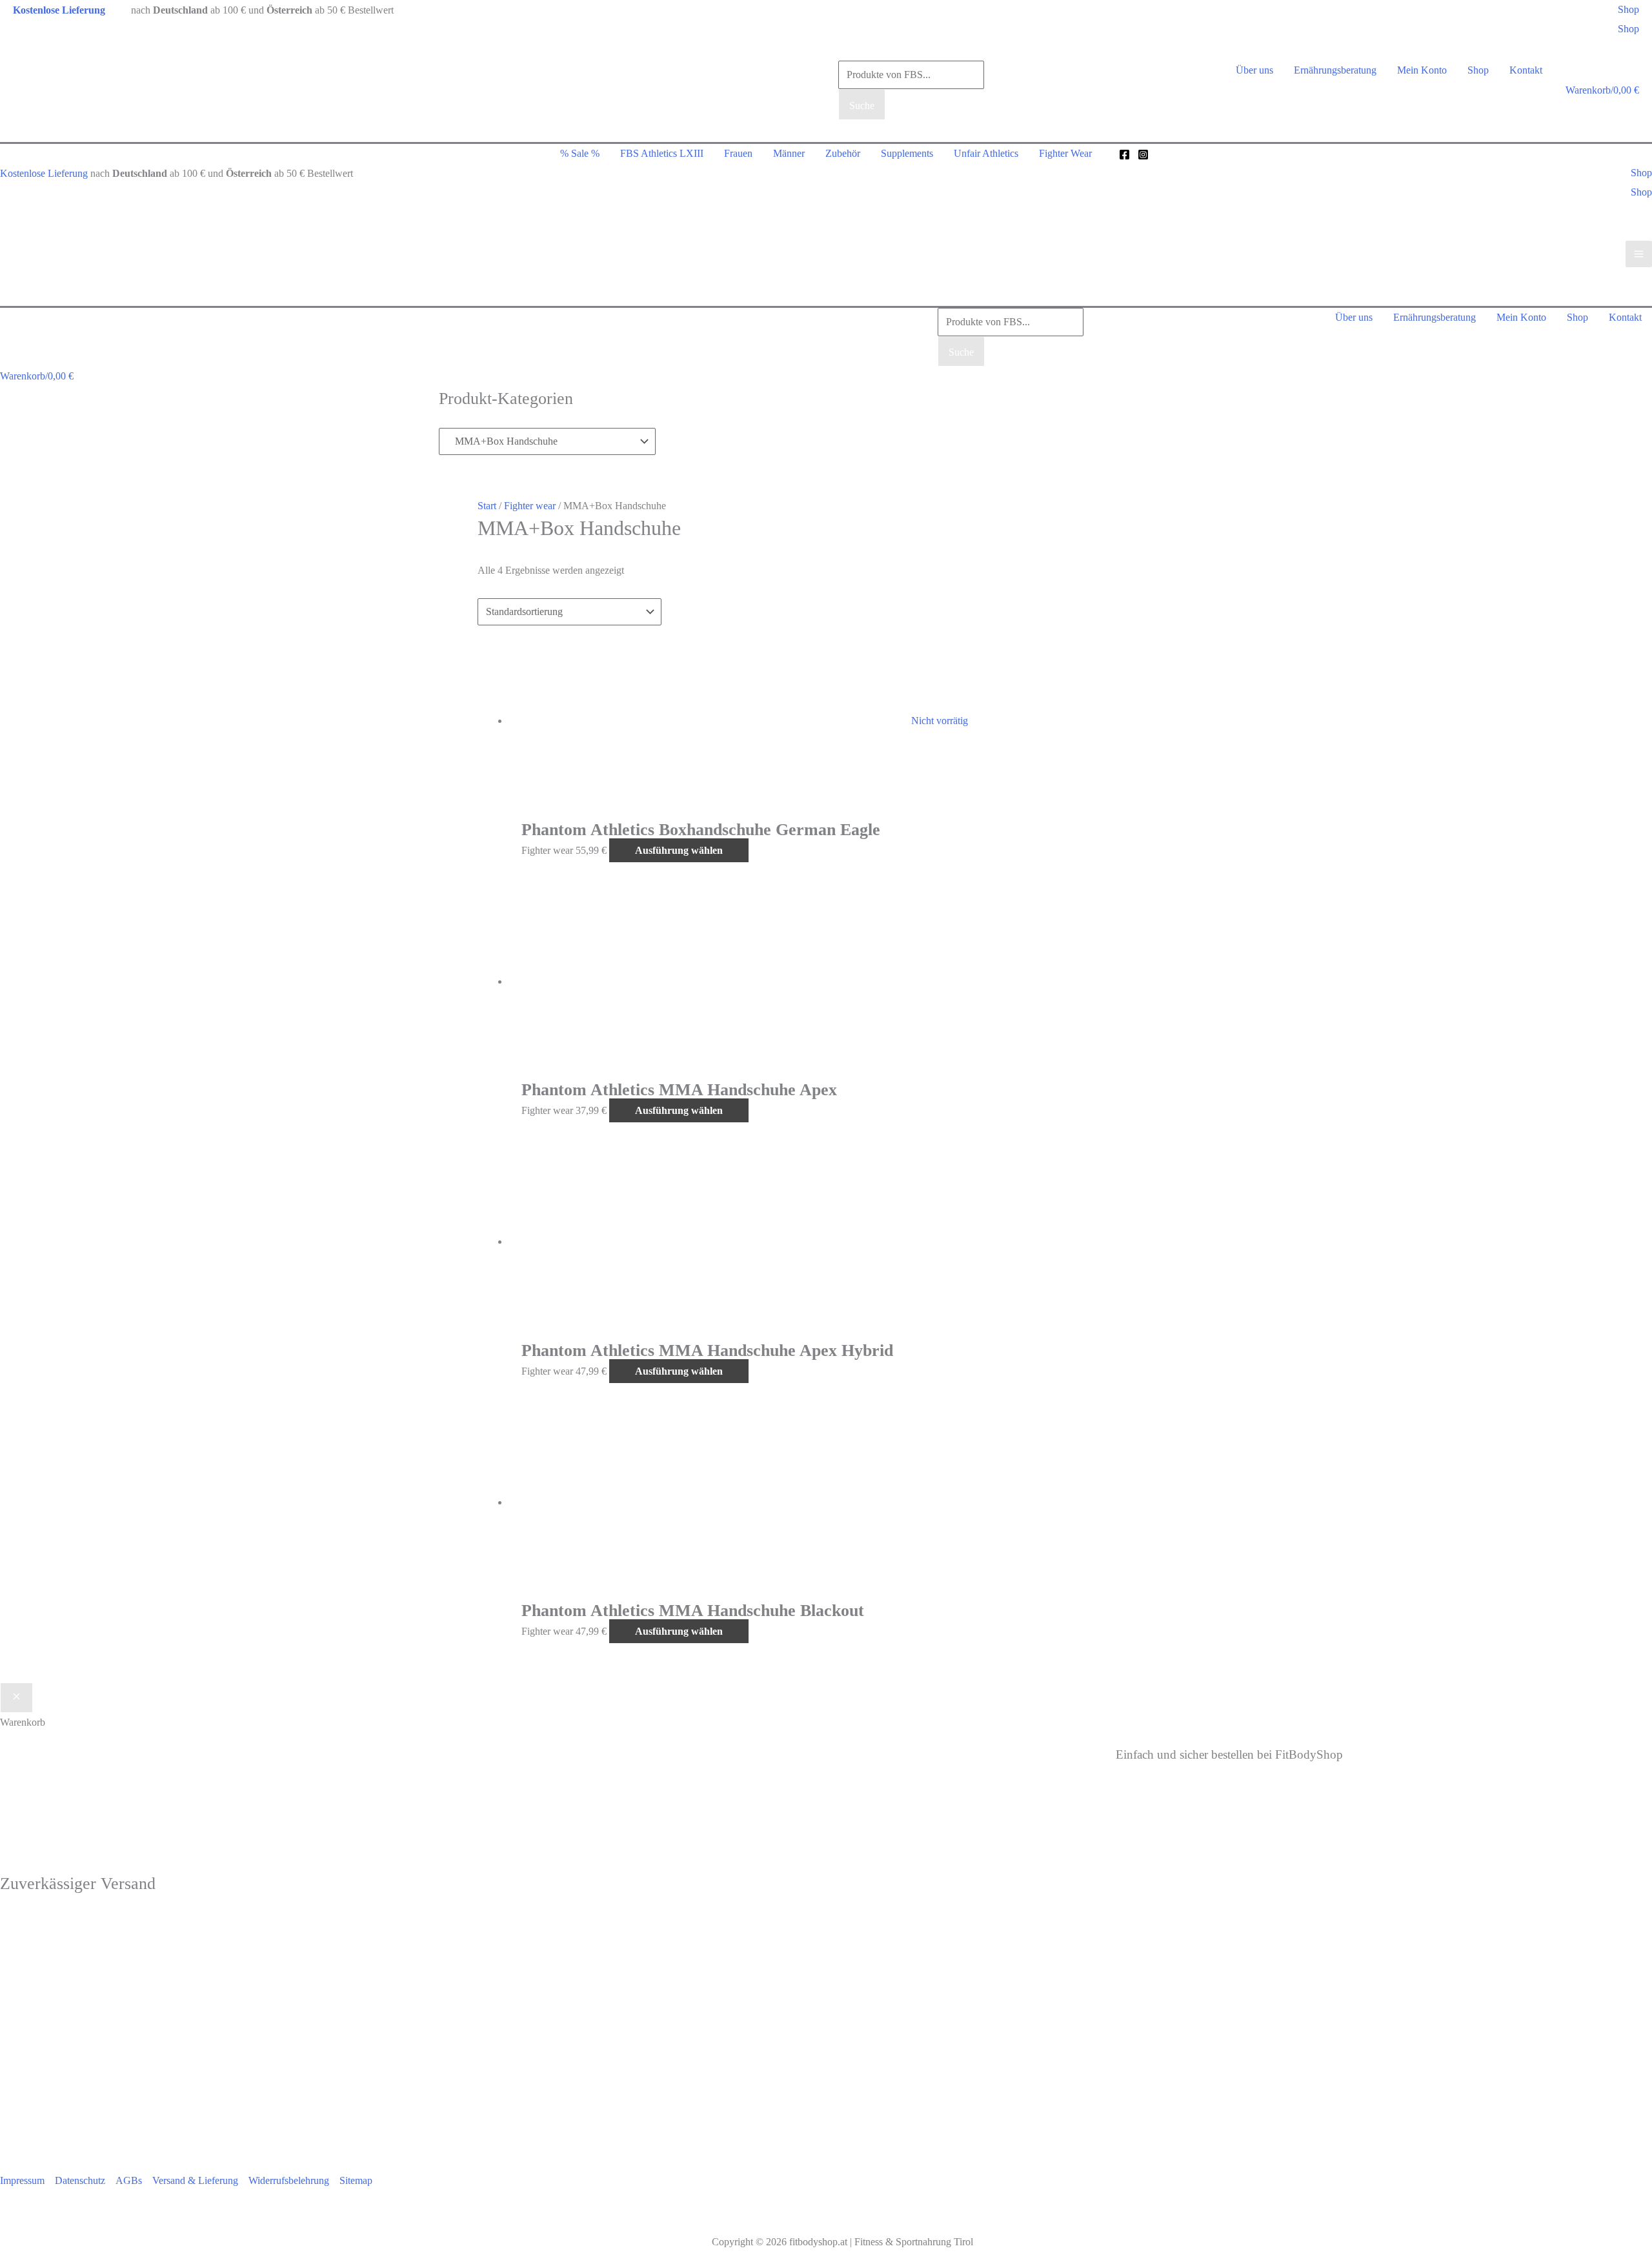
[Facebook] (1124, 155)
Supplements (907, 153)
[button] (1628, 10)
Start (487, 506)
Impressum (22, 2180)
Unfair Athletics (986, 153)
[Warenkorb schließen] (16, 1698)
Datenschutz (80, 2180)
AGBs (129, 2180)
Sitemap (356, 2180)
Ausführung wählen (679, 850)
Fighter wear (530, 506)
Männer (789, 153)
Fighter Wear (1065, 153)
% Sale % (580, 153)
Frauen (738, 153)
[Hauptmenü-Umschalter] (1639, 254)
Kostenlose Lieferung (44, 173)
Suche (862, 106)
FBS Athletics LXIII (662, 153)
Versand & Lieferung (195, 2180)
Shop (1628, 29)
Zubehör (843, 153)
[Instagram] (1143, 155)
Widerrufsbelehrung (289, 2180)
